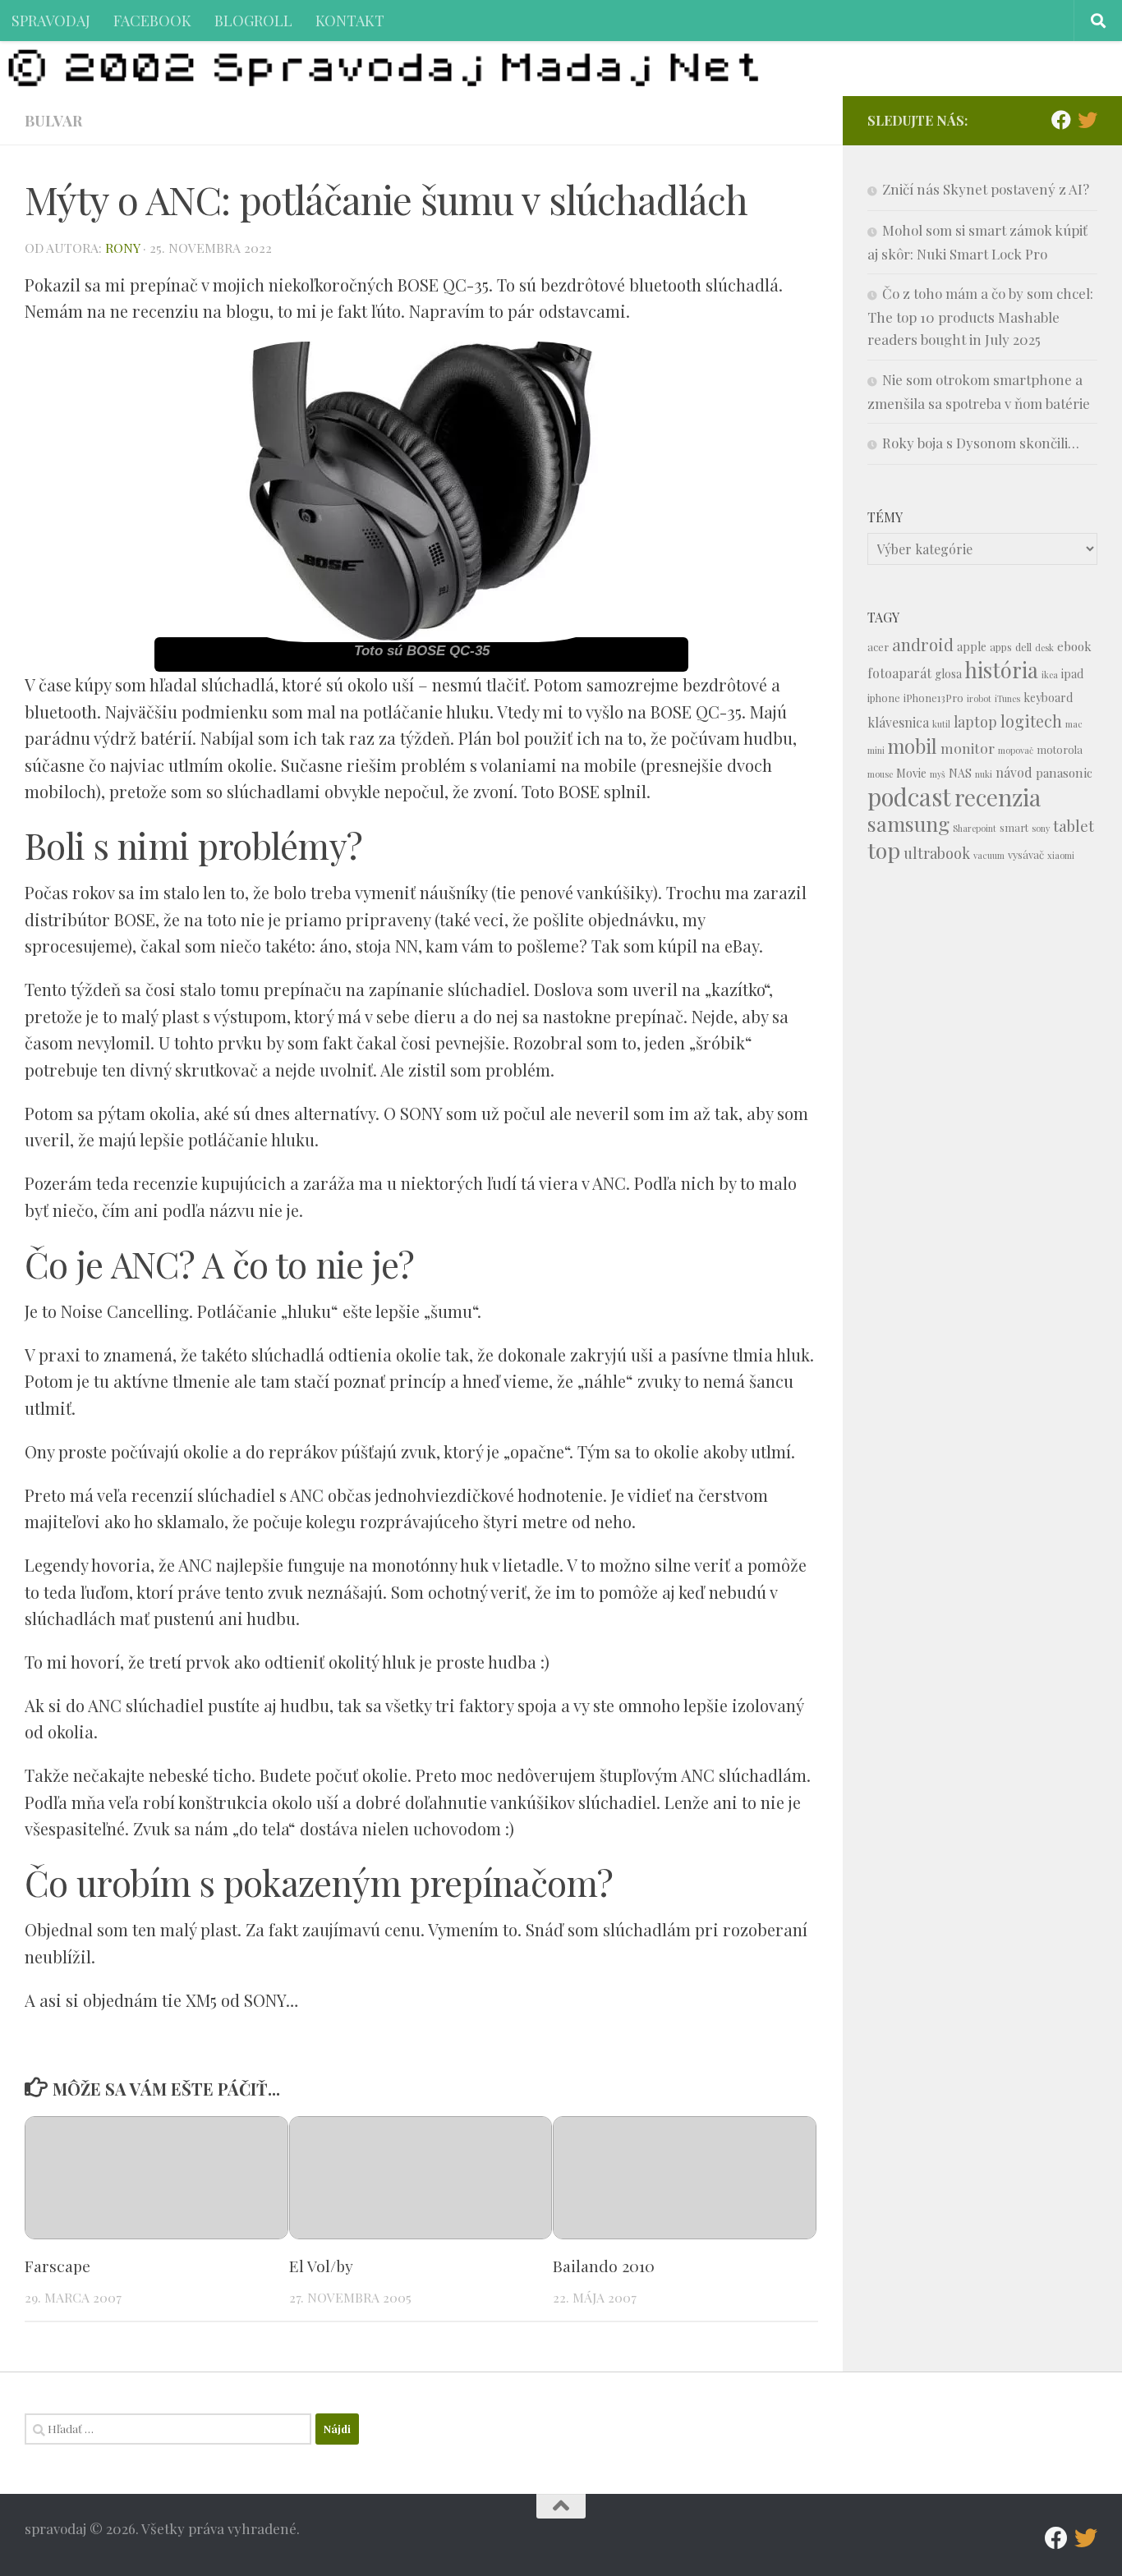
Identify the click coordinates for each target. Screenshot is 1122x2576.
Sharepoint (975, 828)
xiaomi (1061, 855)
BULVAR (53, 120)
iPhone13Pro (933, 698)
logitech (1031, 721)
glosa (948, 674)
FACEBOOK (152, 20)
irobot (979, 698)
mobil (913, 746)
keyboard (1048, 698)
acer (878, 647)
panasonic (1064, 773)
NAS (960, 773)
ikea (1050, 675)
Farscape (57, 2266)
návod (1014, 772)
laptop (975, 721)
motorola (1060, 749)
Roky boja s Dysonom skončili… (981, 443)
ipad (1072, 674)
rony (122, 248)
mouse (880, 774)
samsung (908, 823)
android (923, 644)
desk (1044, 647)
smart (1014, 827)
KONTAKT (350, 20)
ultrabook (937, 853)
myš (938, 774)
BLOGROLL (253, 20)
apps (1001, 647)
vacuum (989, 855)
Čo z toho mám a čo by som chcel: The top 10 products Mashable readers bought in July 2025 (980, 316)
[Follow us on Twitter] (1088, 120)
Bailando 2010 (604, 2266)
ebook (1074, 646)
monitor (968, 748)
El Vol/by (321, 2266)
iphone (884, 698)
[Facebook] (1061, 120)
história (1002, 669)
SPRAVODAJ (51, 20)
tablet (1074, 826)
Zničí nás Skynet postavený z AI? (986, 189)
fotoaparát (899, 673)
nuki (984, 774)
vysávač (1026, 854)
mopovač (1016, 750)
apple (972, 647)
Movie (911, 773)
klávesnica (898, 722)
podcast (909, 796)
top (884, 850)
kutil (941, 724)
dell (1023, 647)
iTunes (1007, 698)
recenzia (998, 797)
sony (1041, 828)
